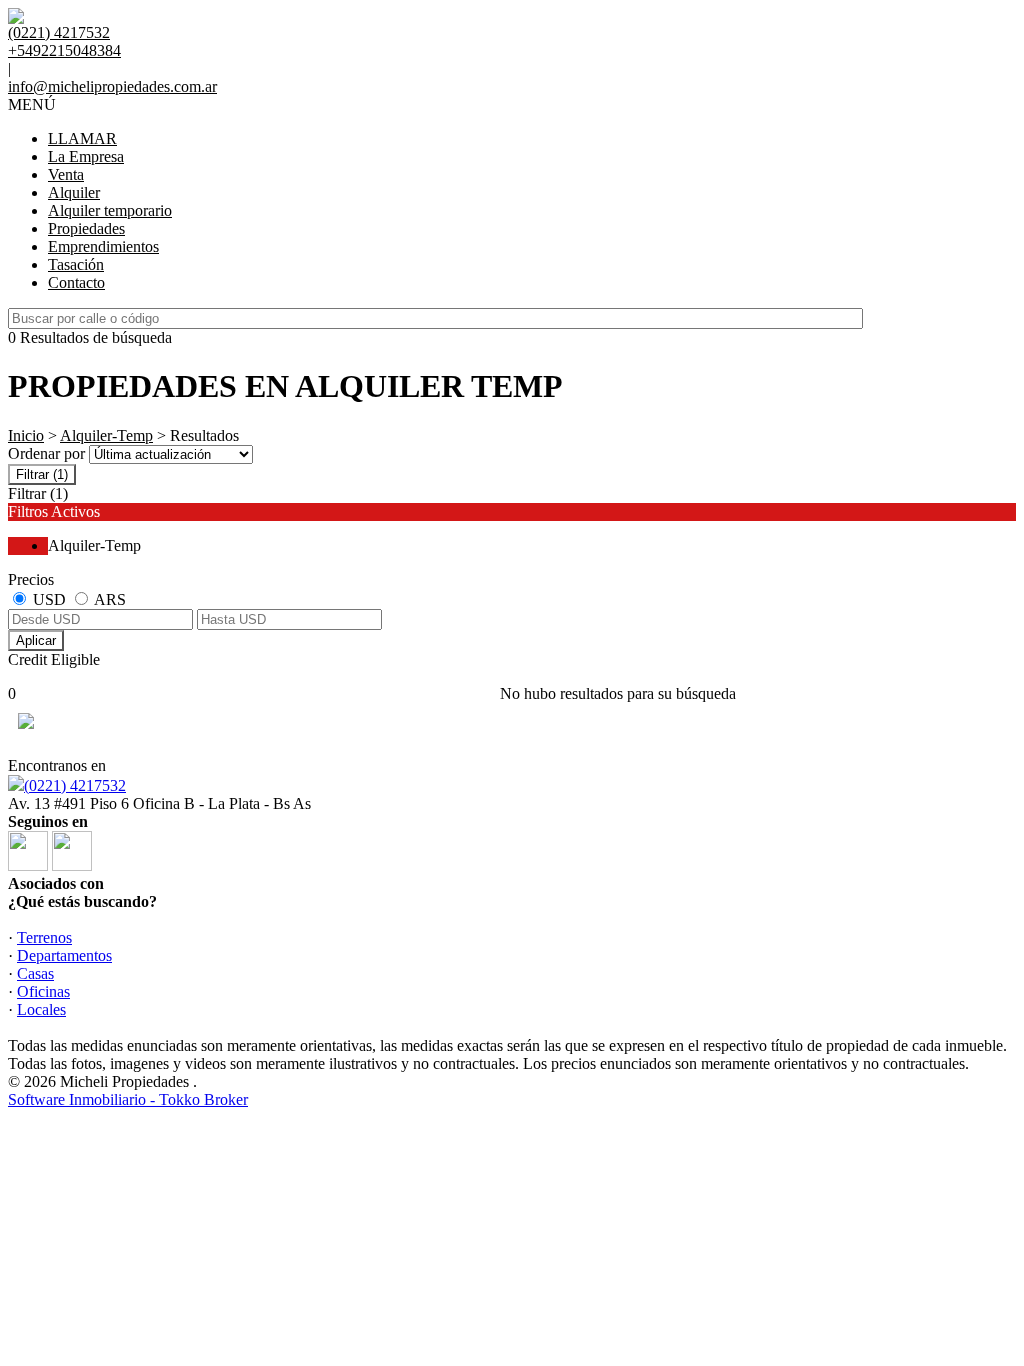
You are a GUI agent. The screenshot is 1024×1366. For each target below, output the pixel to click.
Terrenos (44, 937)
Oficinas (43, 991)
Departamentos (64, 955)
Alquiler (74, 192)
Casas (35, 973)
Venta (66, 174)
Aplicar (36, 640)
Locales (41, 1009)
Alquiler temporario (110, 210)
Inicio (26, 435)
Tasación (76, 264)
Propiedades (86, 228)
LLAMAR (82, 138)
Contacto (76, 282)
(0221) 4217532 (75, 785)
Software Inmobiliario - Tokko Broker (128, 1099)
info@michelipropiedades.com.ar (112, 86)
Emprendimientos (103, 246)
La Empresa (86, 156)
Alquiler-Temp (106, 435)
